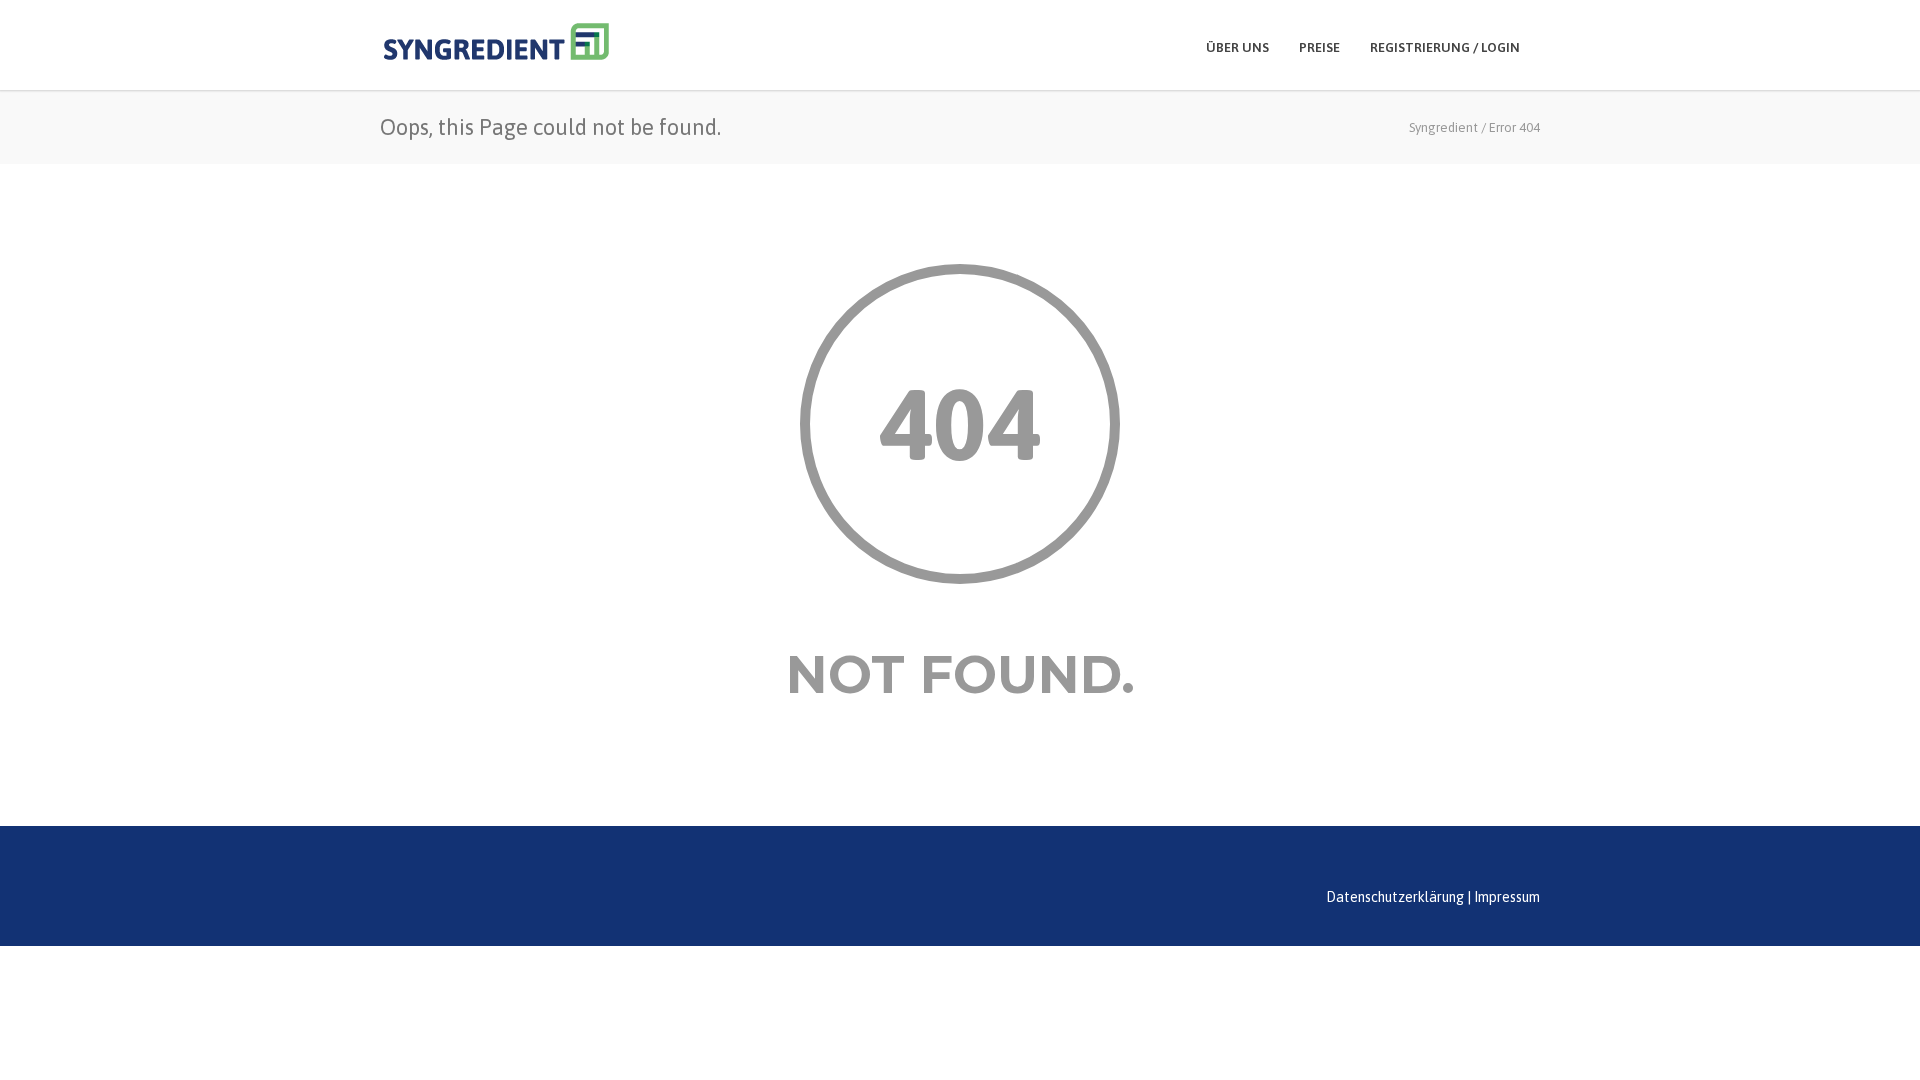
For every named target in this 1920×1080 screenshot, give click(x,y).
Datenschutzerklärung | (1398, 897)
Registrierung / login (1445, 47)
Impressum (1507, 897)
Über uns (1237, 47)
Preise (1319, 47)
